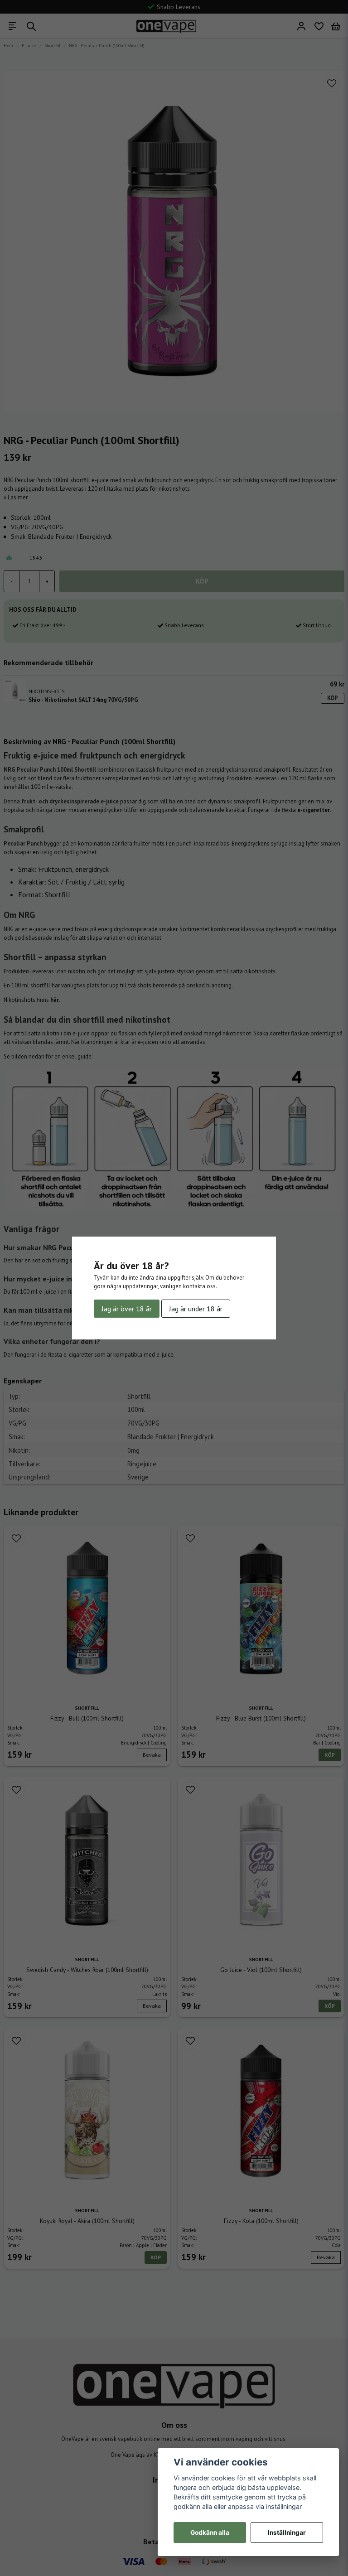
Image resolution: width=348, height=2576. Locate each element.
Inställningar (287, 2533)
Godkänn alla (210, 2533)
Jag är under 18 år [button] (196, 1309)
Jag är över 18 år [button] (127, 1309)
